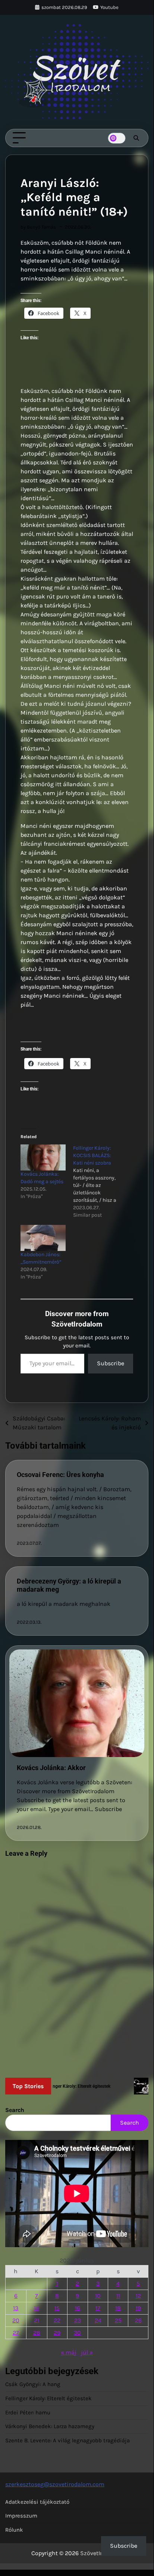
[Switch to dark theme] (117, 138)
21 (37, 2320)
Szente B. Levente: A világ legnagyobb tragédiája (67, 2440)
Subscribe (111, 1363)
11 (118, 2296)
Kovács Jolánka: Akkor (51, 1768)
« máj (69, 2352)
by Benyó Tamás (38, 227)
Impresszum (21, 2516)
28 (37, 2333)
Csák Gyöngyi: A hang (33, 2384)
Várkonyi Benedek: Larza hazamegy (50, 2426)
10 (98, 2296)
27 (16, 2333)
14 (37, 2308)
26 (138, 2320)
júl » (87, 2352)
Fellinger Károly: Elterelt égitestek (48, 2398)
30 (77, 2333)
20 (16, 2320)
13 (16, 2308)
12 (138, 2296)
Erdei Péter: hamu (28, 2413)
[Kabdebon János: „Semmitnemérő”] (43, 1238)
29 (57, 2333)
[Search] (136, 138)
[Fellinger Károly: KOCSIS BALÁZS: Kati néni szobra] (99, 1182)
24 (98, 2320)
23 (78, 2320)
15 (57, 2308)
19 (138, 2308)
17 (98, 2308)
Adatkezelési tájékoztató (37, 2502)
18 (118, 2308)
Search (15, 2110)
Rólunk (14, 2530)
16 (78, 2308)
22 (57, 2320)
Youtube (109, 7)
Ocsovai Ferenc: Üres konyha (60, 1475)
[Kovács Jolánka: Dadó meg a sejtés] (43, 1157)
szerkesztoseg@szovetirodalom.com (55, 2484)
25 (118, 2320)
